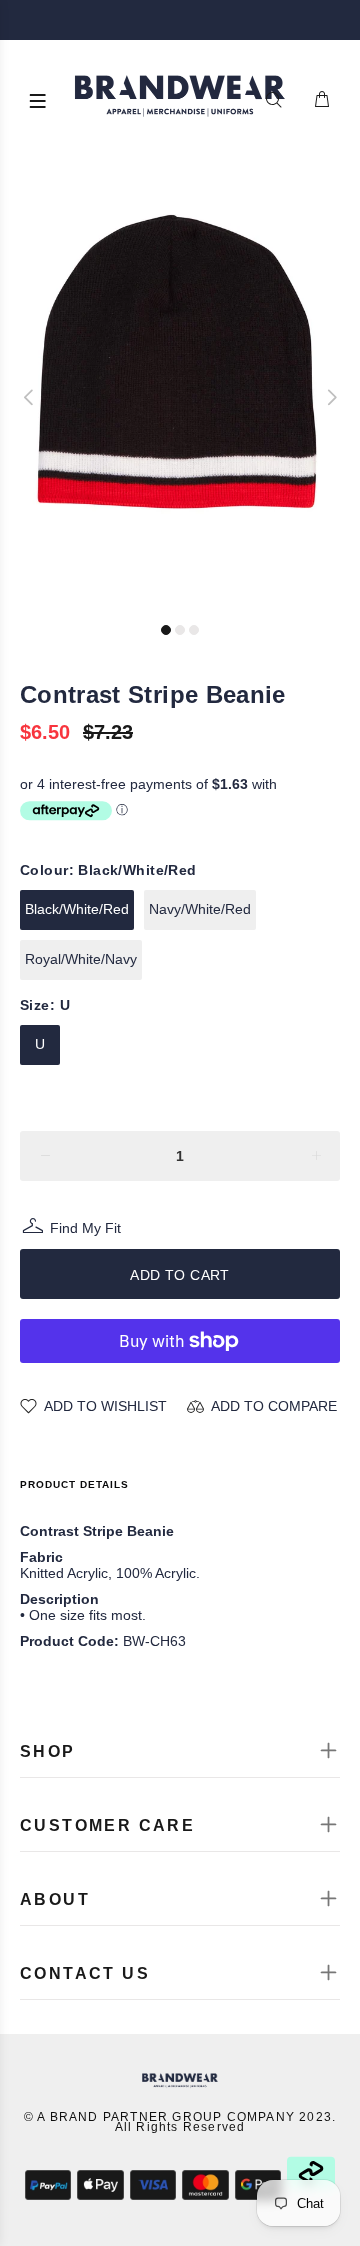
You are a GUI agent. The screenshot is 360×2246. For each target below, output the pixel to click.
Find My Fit (85, 1230)
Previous (29, 397)
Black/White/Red (77, 909)
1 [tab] (166, 630)
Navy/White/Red (200, 909)
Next (331, 397)
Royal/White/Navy (81, 959)
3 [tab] (194, 630)
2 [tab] (180, 630)
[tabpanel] (180, 387)
